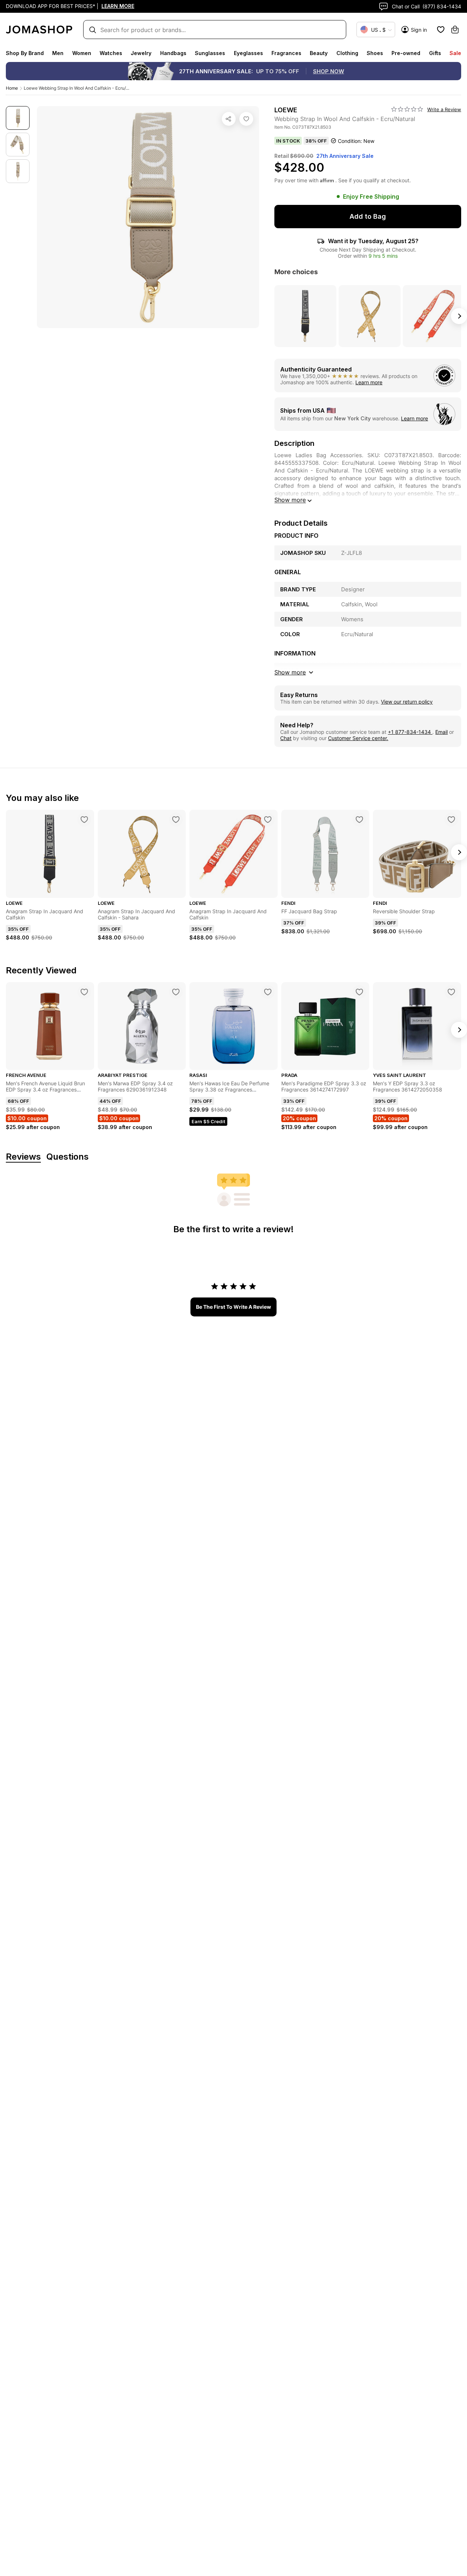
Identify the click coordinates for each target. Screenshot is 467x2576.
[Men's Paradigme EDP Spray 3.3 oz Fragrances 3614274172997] (359, 992)
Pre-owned (406, 53)
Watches (111, 53)
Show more (290, 500)
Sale (455, 53)
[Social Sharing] (229, 119)
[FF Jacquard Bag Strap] (359, 820)
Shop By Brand (25, 53)
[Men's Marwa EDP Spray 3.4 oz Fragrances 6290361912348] (176, 992)
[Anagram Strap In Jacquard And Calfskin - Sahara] (176, 820)
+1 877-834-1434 (410, 732)
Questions (67, 1157)
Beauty (319, 53)
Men (58, 53)
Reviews (23, 1157)
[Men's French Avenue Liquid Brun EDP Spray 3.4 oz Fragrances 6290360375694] (84, 992)
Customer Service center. (358, 738)
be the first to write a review (233, 1307)
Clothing (347, 53)
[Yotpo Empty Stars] (407, 109)
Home (12, 88)
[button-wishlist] (441, 30)
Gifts (435, 53)
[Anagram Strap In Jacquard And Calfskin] (84, 820)
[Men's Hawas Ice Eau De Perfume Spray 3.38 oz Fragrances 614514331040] (268, 992)
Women (82, 53)
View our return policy (407, 702)
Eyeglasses (248, 53)
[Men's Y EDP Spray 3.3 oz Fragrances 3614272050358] (451, 992)
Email (441, 732)
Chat (286, 738)
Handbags (173, 53)
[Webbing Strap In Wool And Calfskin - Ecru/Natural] (246, 119)
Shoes (375, 53)
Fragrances (286, 53)
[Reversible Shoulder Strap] (451, 820)
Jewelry (141, 53)
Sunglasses (210, 53)
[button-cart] (455, 30)
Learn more (369, 382)
